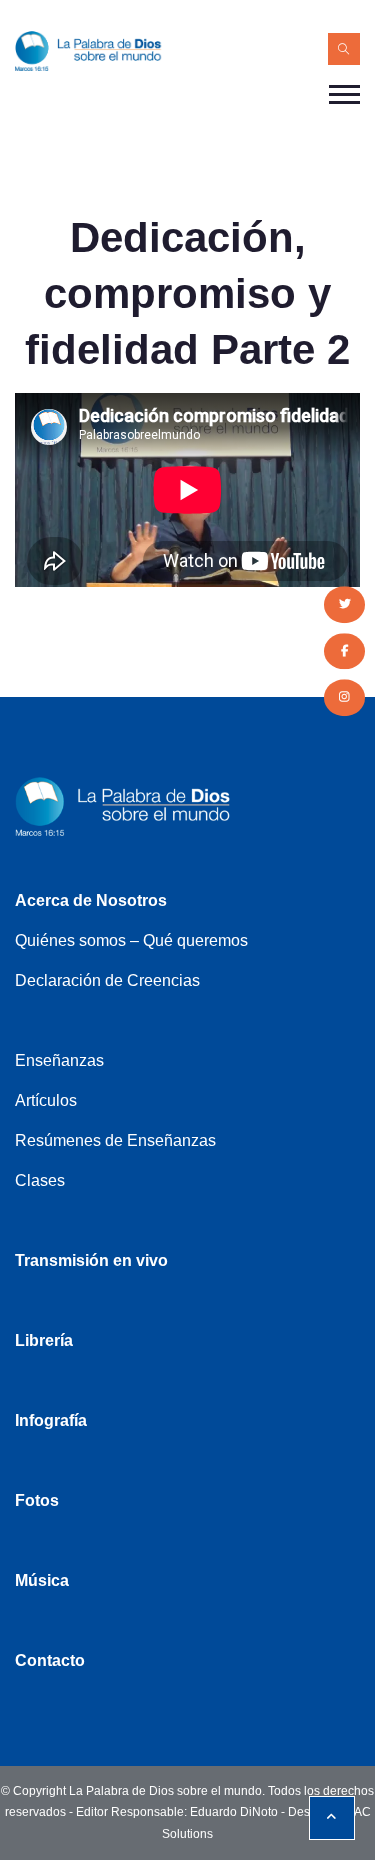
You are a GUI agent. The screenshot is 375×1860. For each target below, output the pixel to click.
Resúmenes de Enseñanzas (115, 1140)
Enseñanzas (59, 1060)
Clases (40, 1180)
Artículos (46, 1100)
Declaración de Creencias (107, 980)
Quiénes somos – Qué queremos (131, 940)
